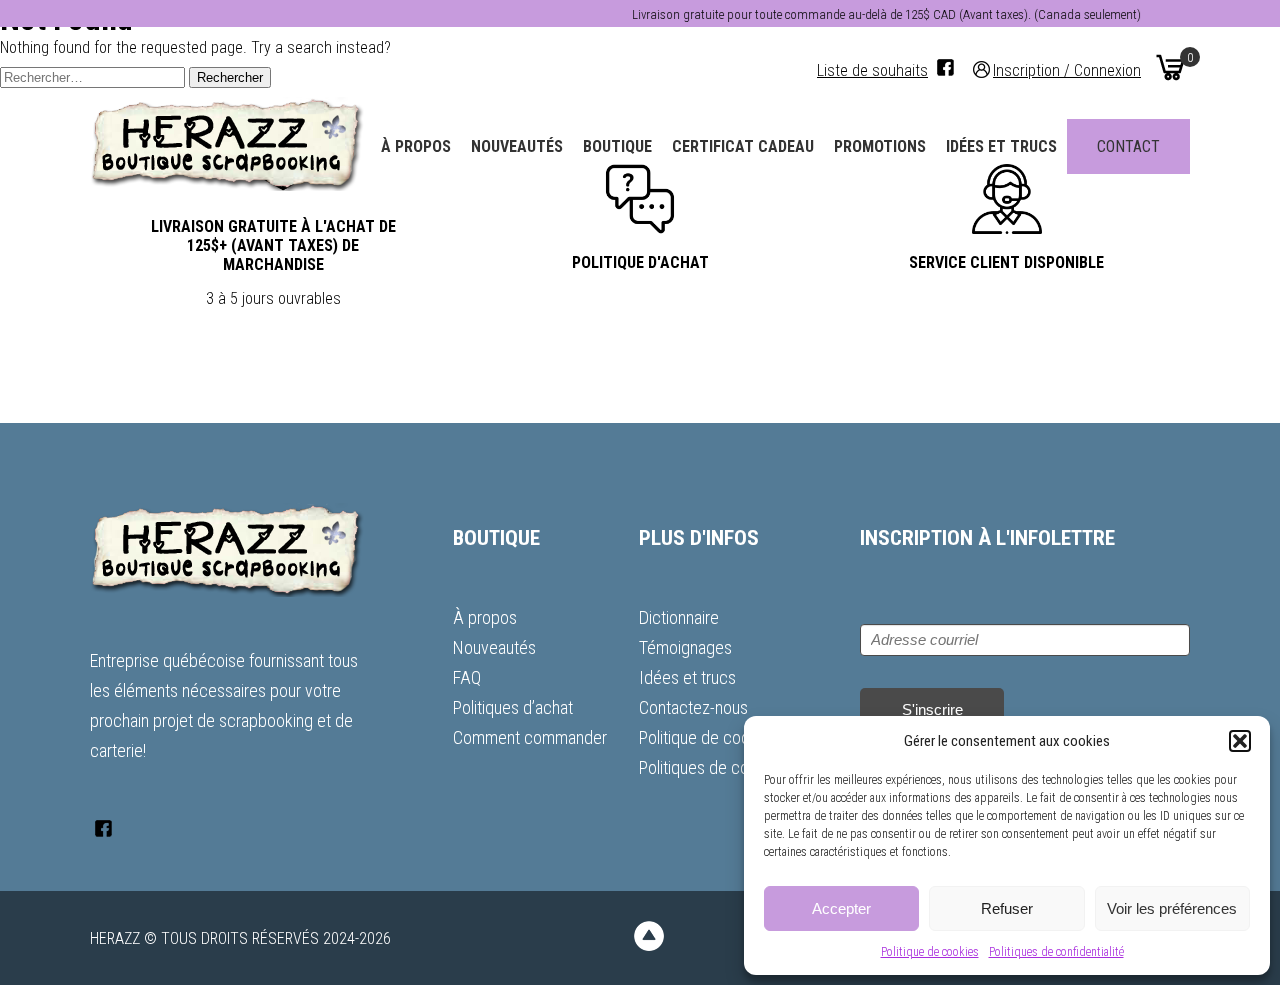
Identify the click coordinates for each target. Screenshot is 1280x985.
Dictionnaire (679, 617)
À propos (416, 146)
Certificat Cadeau (743, 146)
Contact (1128, 146)
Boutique (617, 146)
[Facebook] (945, 67)
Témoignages (685, 647)
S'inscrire (932, 709)
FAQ (467, 677)
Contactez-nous (693, 707)
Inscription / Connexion (1067, 69)
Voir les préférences (1172, 908)
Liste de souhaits (872, 70)
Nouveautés (517, 146)
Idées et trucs (1001, 146)
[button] (1240, 741)
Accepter (841, 908)
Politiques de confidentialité (1056, 952)
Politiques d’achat (513, 707)
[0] (1170, 67)
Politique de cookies (930, 952)
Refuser (1007, 908)
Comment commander (530, 737)
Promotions (880, 146)
